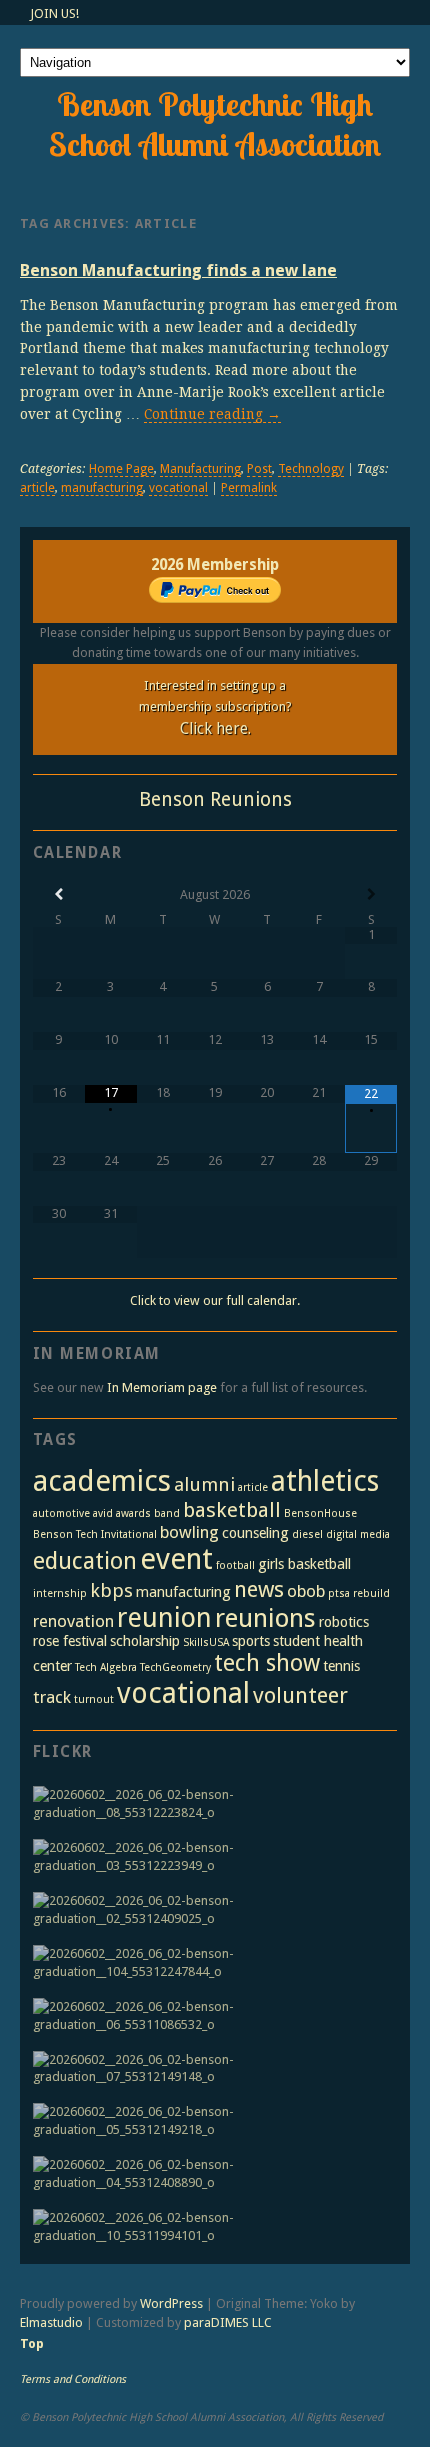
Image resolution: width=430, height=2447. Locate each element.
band (167, 1513)
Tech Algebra (106, 1667)
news (259, 1589)
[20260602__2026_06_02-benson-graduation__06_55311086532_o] (210, 2016)
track (52, 1697)
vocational (178, 488)
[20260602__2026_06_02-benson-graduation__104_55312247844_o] (210, 1963)
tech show (267, 1663)
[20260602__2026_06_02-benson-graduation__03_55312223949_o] (210, 1857)
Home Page (121, 469)
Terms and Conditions (73, 2379)
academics (102, 1481)
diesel (307, 1534)
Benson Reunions (215, 799)
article (37, 488)
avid (103, 1513)
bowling (189, 1532)
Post (259, 469)
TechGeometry (175, 1667)
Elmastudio (51, 2322)
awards (133, 1513)
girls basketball (304, 1564)
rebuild (371, 1593)
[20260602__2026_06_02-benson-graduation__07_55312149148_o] (210, 2069)
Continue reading (212, 414)
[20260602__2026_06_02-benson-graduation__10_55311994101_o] (210, 2227)
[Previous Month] (59, 894)
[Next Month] (371, 894)
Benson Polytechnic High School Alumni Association (215, 124)
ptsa (339, 1593)
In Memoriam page (162, 1387)
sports (251, 1641)
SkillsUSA (206, 1642)
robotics (344, 1622)
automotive (61, 1513)
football (235, 1565)
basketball (232, 1510)
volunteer (300, 1695)
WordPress (171, 2303)
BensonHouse (320, 1513)
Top (32, 2343)
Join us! (54, 13)
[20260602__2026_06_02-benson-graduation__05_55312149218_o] (210, 2121)
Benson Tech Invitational (95, 1534)
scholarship (145, 1641)
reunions (265, 1618)
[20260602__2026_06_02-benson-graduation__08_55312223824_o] (210, 1804)
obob (306, 1591)
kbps (111, 1590)
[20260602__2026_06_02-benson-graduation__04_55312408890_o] (210, 2174)
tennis (341, 1666)
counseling (255, 1533)
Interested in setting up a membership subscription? (215, 707)
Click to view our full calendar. (215, 1300)
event (176, 1559)
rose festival (70, 1641)
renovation (73, 1621)
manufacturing (102, 488)
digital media (358, 1534)
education (85, 1561)
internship (60, 1593)
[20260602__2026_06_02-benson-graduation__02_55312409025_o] (210, 1910)
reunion (164, 1617)
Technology (311, 469)
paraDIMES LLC (228, 2322)
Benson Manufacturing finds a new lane (178, 270)
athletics (325, 1481)
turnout (94, 1699)
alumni (204, 1484)
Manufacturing (200, 469)
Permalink (249, 488)
